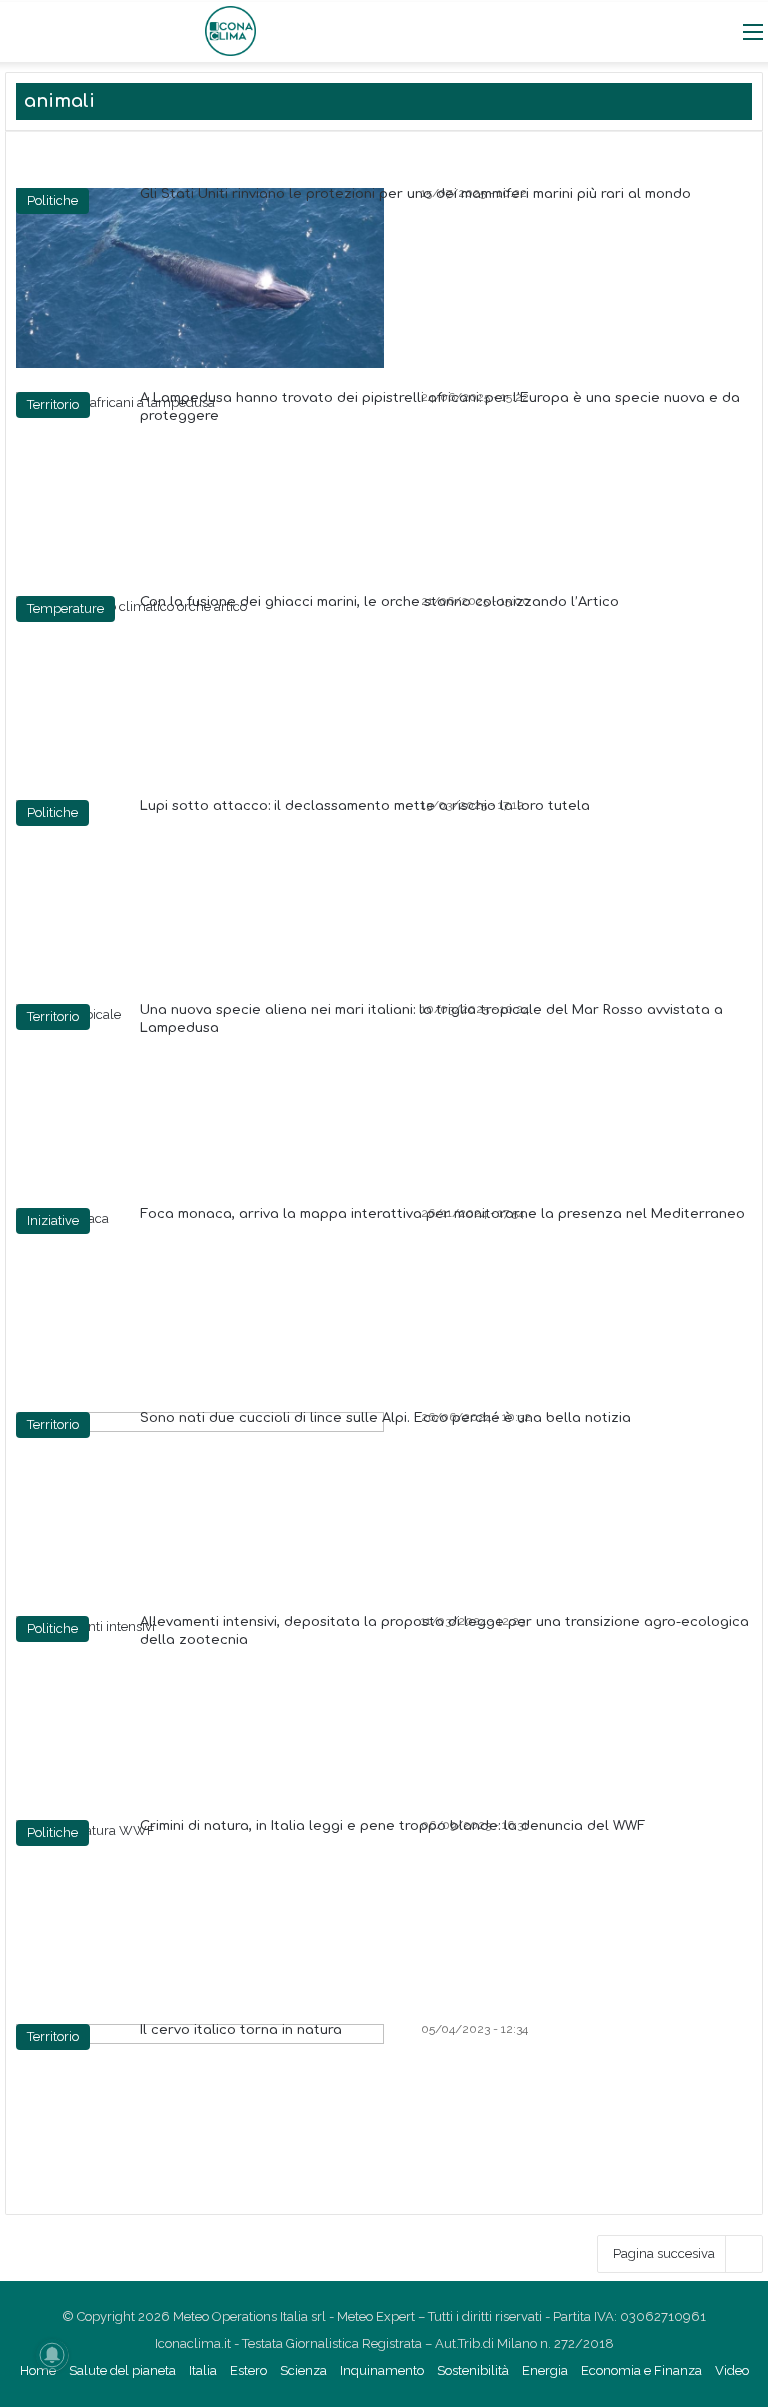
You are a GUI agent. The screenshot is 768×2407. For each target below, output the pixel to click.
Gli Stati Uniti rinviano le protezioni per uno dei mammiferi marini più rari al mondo (415, 194)
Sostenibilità (473, 2370)
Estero (248, 2370)
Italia (203, 2370)
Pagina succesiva (664, 2253)
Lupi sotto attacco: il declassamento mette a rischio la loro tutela (365, 806)
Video (732, 2370)
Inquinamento (382, 2370)
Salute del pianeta (122, 2370)
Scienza (303, 2370)
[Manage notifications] (52, 2355)
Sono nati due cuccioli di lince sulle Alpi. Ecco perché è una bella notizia (385, 1418)
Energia (545, 2370)
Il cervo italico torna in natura (241, 2030)
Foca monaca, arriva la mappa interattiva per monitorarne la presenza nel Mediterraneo (442, 1214)
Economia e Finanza (641, 2370)
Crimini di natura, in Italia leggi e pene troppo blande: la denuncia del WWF (392, 1826)
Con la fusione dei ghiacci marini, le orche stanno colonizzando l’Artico (379, 602)
